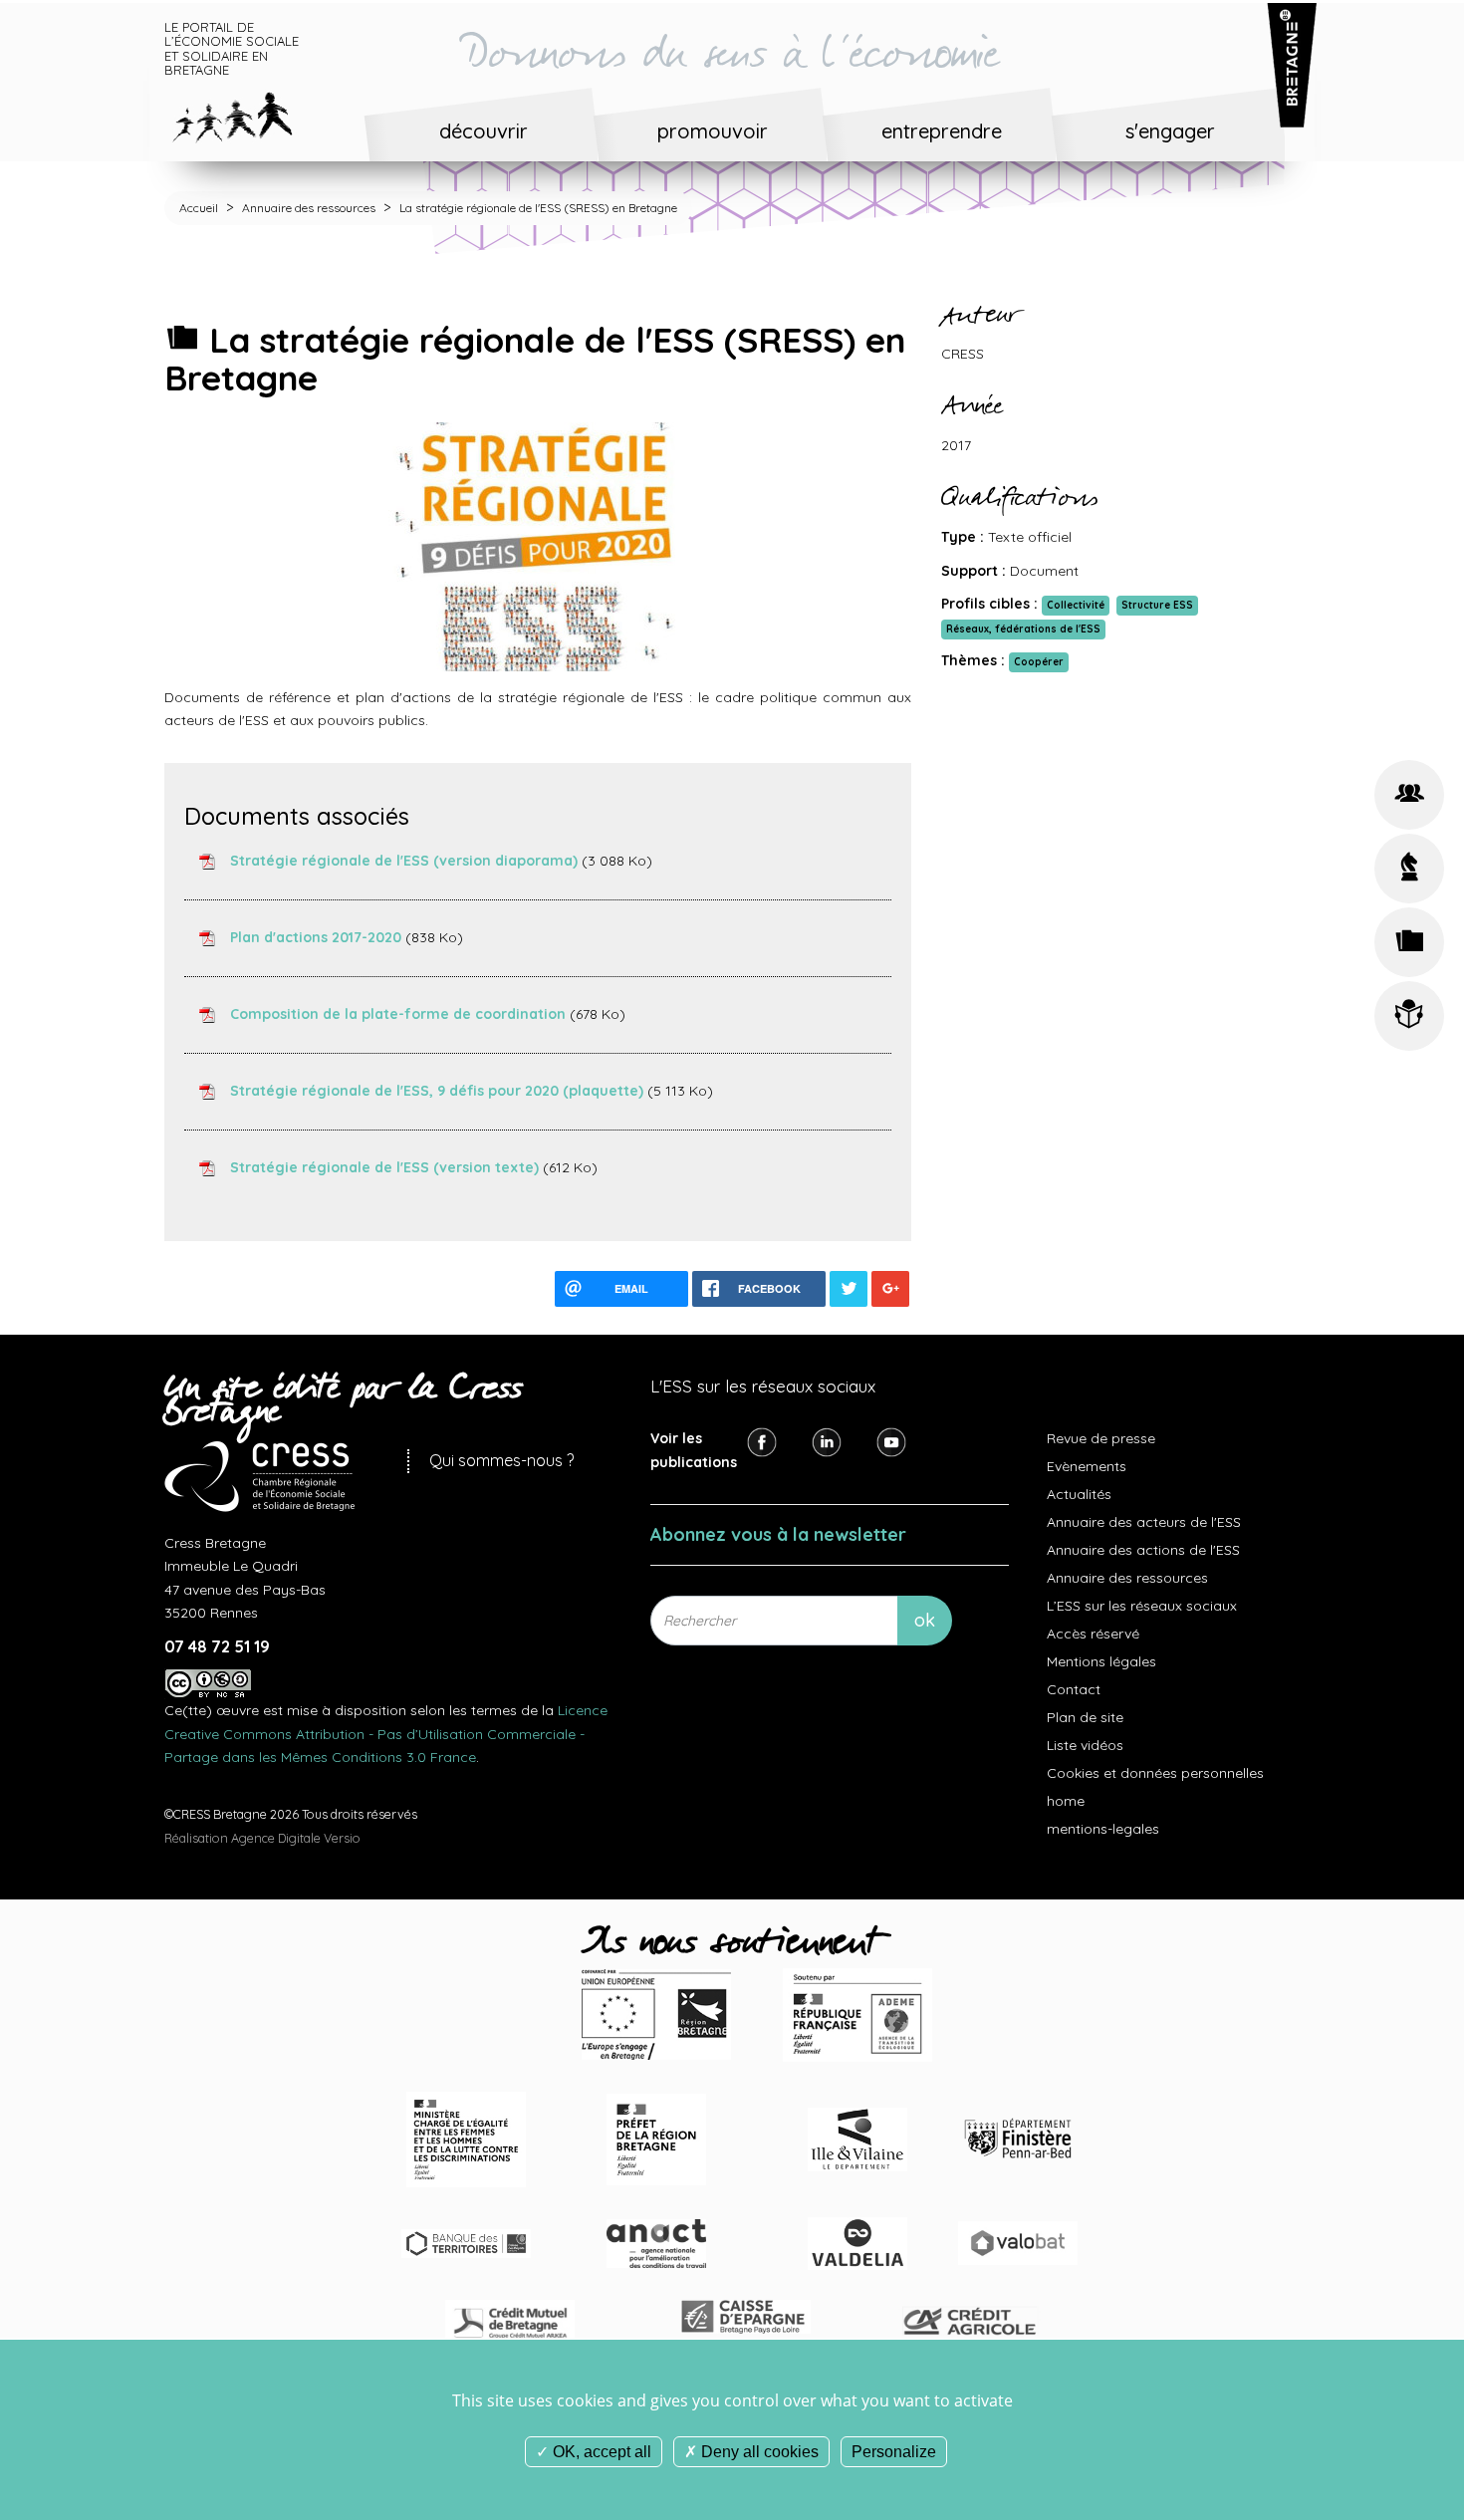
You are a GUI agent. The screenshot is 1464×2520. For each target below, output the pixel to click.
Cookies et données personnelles (1155, 1773)
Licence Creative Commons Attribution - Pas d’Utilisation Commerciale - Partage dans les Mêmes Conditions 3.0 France (386, 1734)
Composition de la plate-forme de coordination (398, 1013)
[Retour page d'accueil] (247, 114)
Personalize (894, 2452)
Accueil (199, 208)
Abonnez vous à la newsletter (778, 1534)
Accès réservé (1093, 1634)
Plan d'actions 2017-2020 (316, 936)
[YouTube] (891, 1441)
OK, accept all (600, 2452)
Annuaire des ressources (309, 208)
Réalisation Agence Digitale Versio (262, 1838)
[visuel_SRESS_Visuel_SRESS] (538, 545)
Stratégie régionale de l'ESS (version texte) (384, 1166)
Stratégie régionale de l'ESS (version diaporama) (404, 860)
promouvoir (713, 131)
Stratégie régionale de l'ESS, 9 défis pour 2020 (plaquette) (437, 1090)
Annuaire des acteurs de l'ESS (1144, 1522)
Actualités (1079, 1494)
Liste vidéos (1085, 1745)
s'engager (1170, 131)
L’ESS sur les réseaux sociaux (1142, 1606)
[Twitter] (827, 1441)
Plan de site (1085, 1717)
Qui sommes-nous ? (501, 1460)
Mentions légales (1101, 1661)
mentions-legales (1103, 1829)
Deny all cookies (758, 2452)
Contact (1074, 1689)
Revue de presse (1101, 1438)
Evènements (1087, 1466)
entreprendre (942, 131)
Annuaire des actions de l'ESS (1143, 1550)
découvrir (484, 131)
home (1066, 1801)
